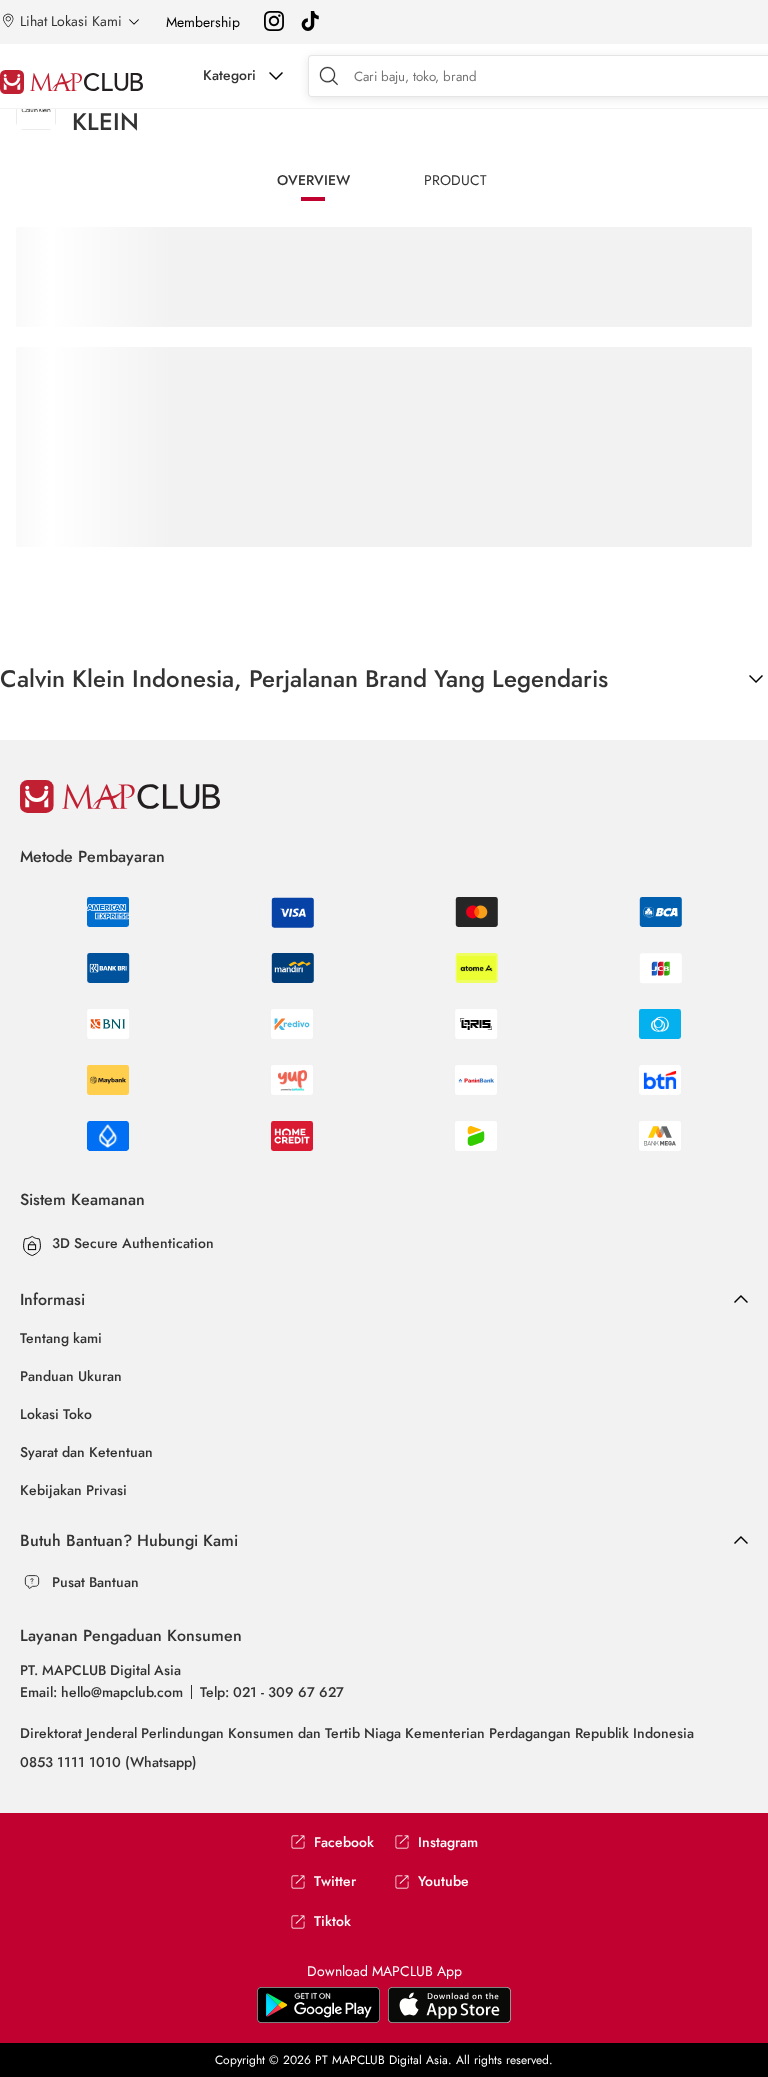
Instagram (448, 1842)
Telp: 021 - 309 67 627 (272, 1692)
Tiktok (332, 1921)
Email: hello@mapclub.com (101, 1692)
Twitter (335, 1881)
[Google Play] (449, 2019)
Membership (203, 22)
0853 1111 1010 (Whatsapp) (108, 1762)
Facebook (344, 1842)
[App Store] (318, 2019)
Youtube (443, 1881)
